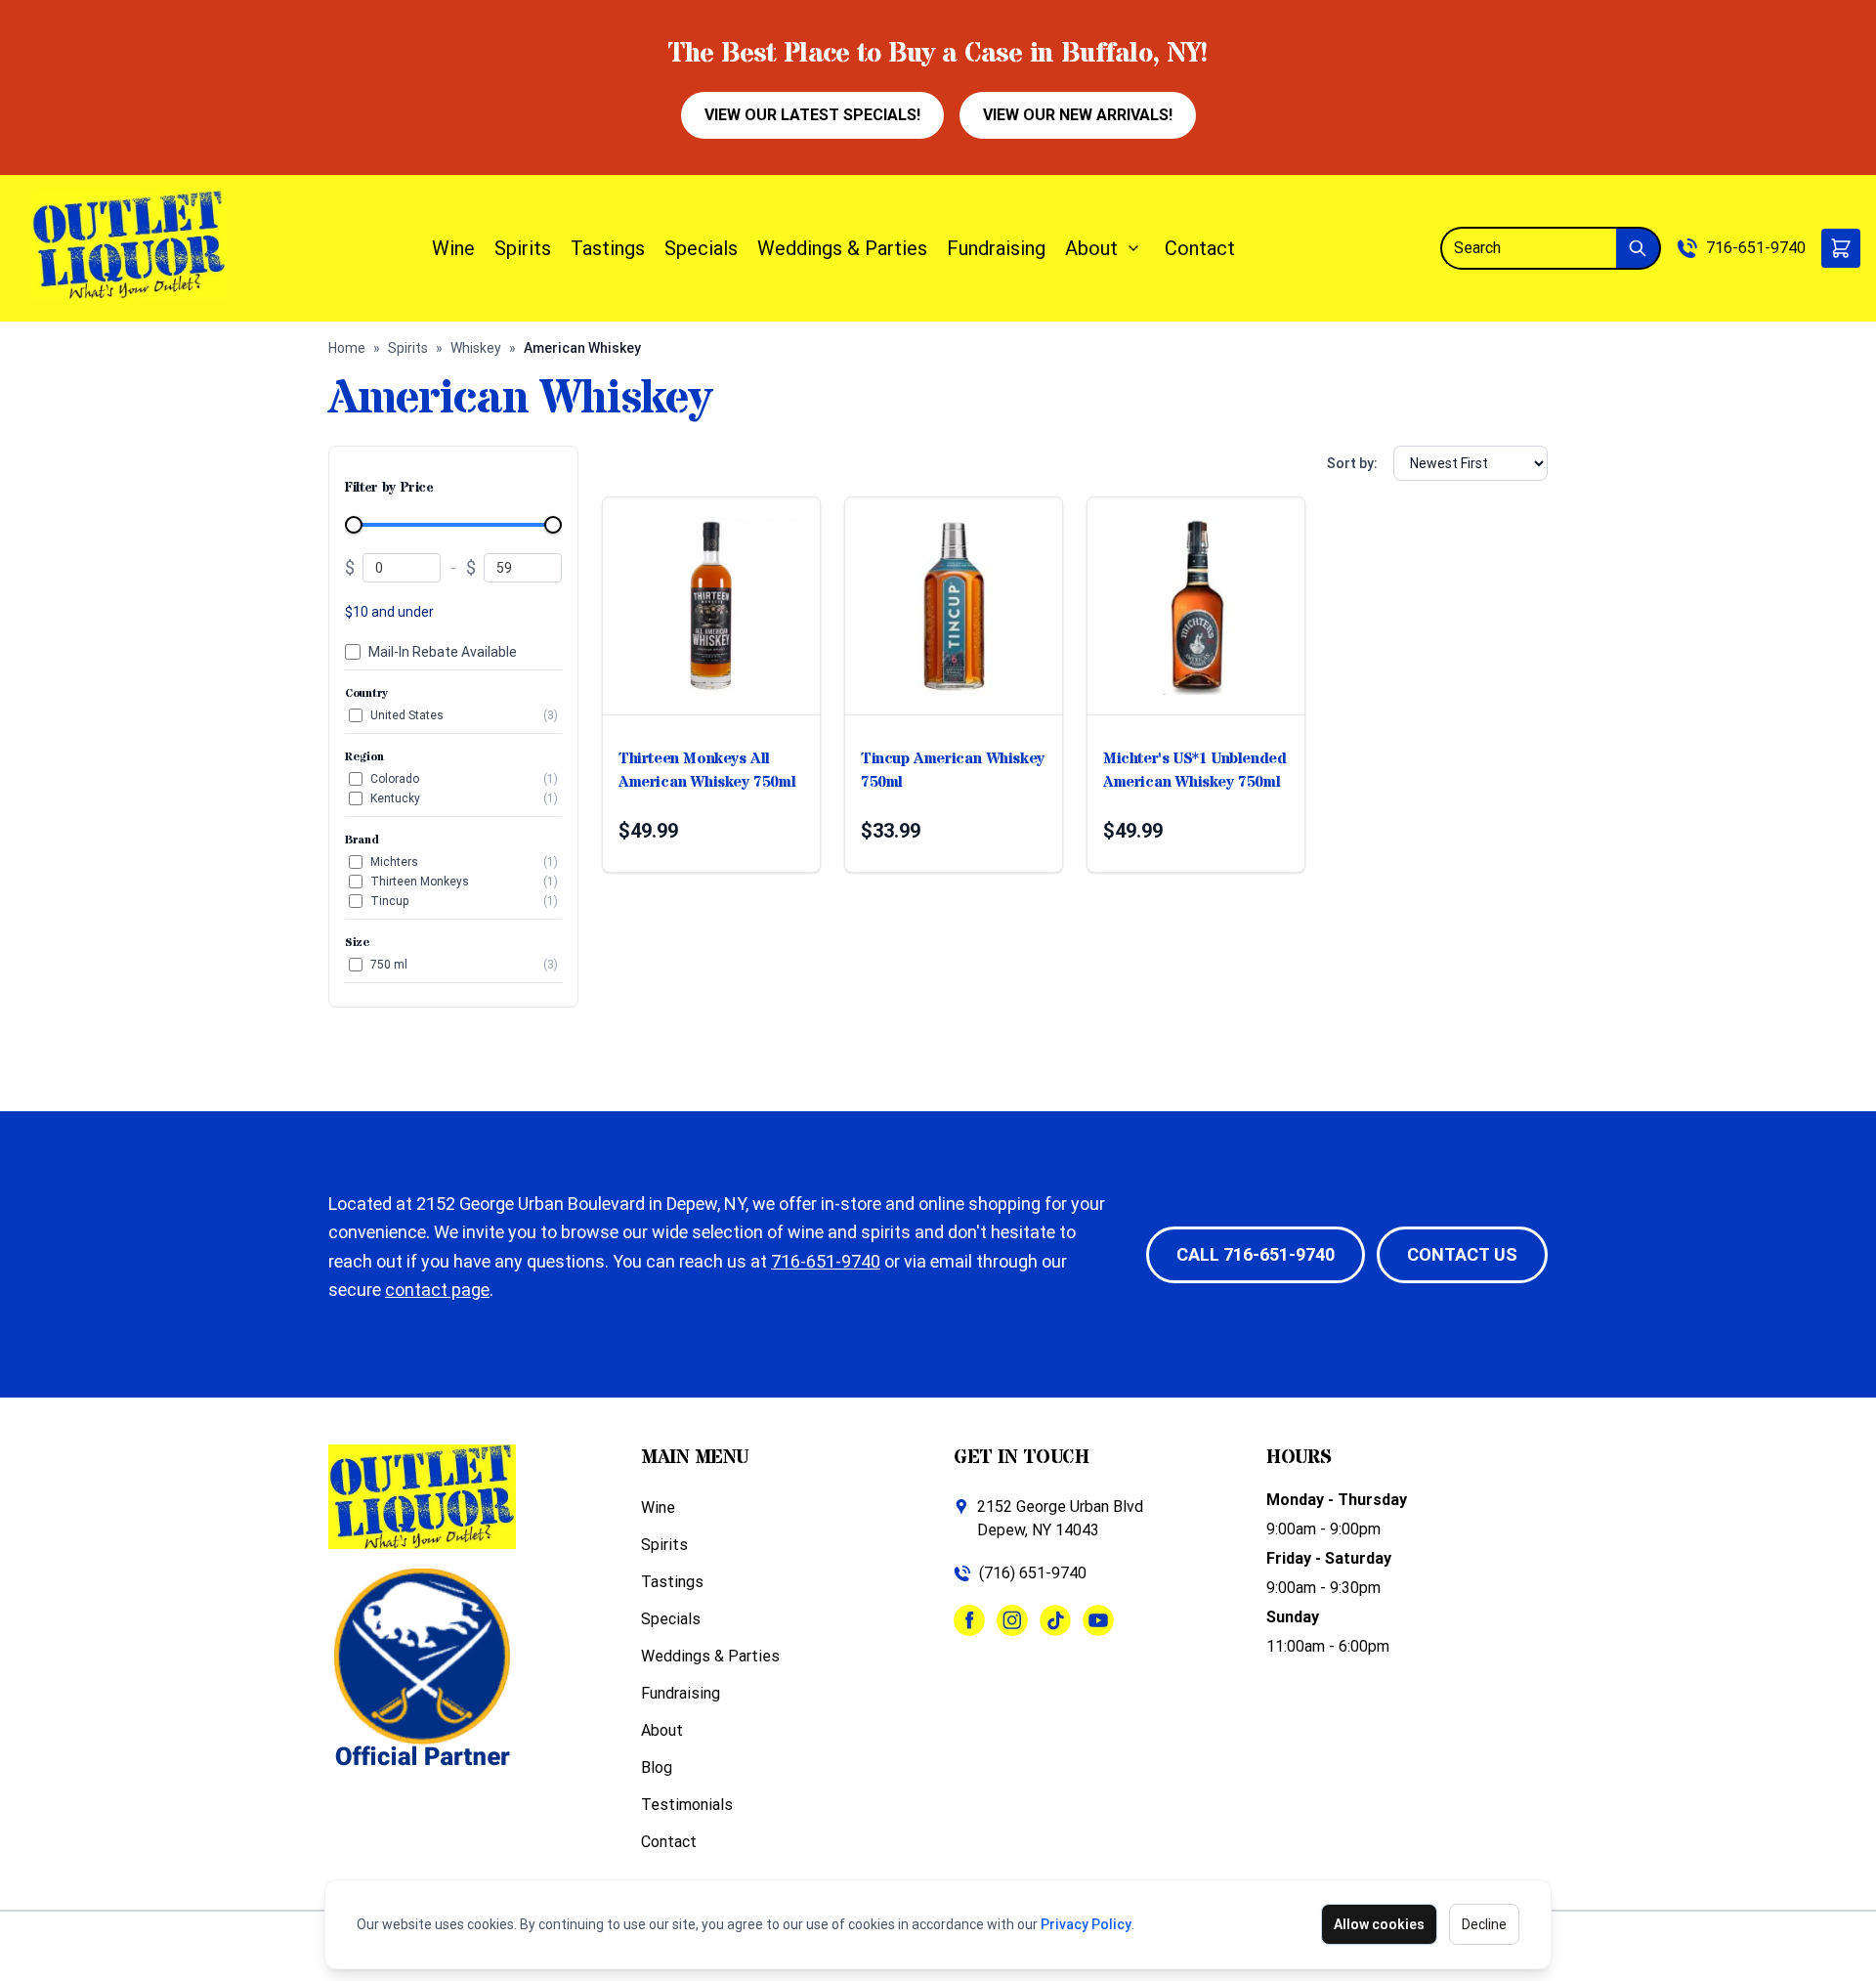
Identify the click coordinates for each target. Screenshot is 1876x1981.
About (1091, 248)
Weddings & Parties (842, 248)
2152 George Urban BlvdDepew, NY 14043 (1060, 1518)
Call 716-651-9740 (1256, 1254)
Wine (453, 248)
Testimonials (687, 1805)
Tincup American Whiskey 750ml (953, 770)
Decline (1484, 1924)
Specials (701, 248)
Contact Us (1462, 1254)
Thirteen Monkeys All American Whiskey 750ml (707, 770)
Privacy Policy (1086, 1924)
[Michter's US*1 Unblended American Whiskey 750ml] (1196, 606)
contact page (437, 1290)
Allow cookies (1379, 1924)
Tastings (608, 248)
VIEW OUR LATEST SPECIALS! (812, 115)
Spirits (523, 248)
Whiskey (476, 348)
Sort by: (1352, 463)
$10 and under (389, 612)
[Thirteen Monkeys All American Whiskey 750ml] (711, 606)
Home (347, 348)
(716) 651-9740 (1033, 1573)
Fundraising (996, 248)
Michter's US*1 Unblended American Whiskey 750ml (1194, 770)
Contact (1200, 248)
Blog (657, 1767)
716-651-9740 (1756, 248)
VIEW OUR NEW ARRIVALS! (1078, 115)
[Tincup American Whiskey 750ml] (954, 606)
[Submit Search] (1639, 248)
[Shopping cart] (1841, 248)
